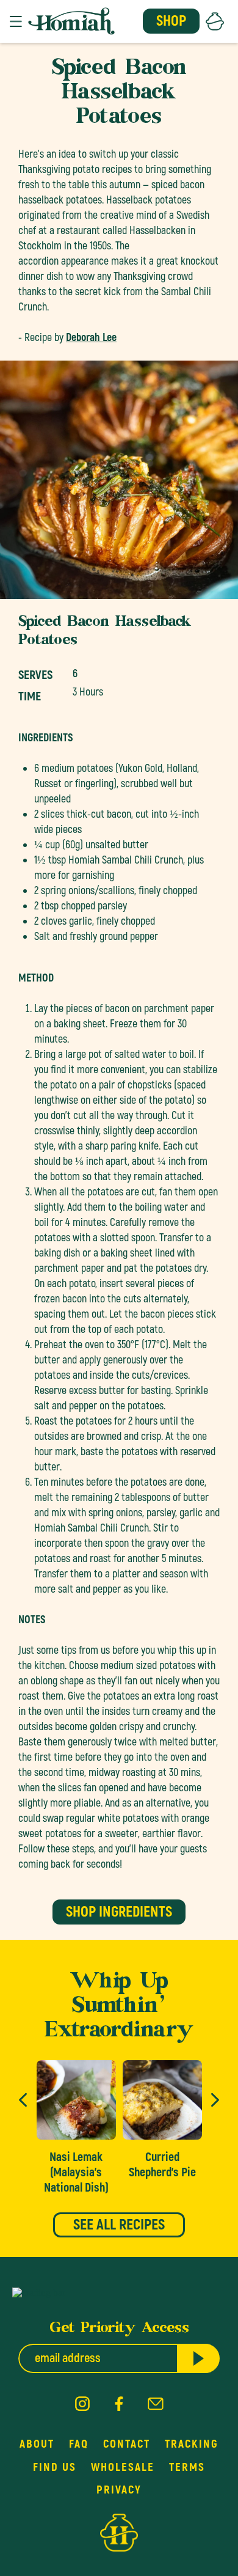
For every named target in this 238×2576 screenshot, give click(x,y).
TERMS (187, 2467)
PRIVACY (119, 2490)
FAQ (79, 2444)
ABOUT (37, 2444)
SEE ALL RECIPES (119, 2225)
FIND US (55, 2467)
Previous (23, 2100)
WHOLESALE (123, 2467)
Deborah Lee (91, 338)
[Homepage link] (71, 21)
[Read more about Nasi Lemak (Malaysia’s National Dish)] (76, 2128)
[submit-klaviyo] (198, 2358)
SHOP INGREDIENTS (119, 1912)
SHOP (171, 21)
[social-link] (82, 2405)
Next (215, 2100)
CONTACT (127, 2444)
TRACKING (192, 2444)
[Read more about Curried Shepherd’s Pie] (162, 2120)
